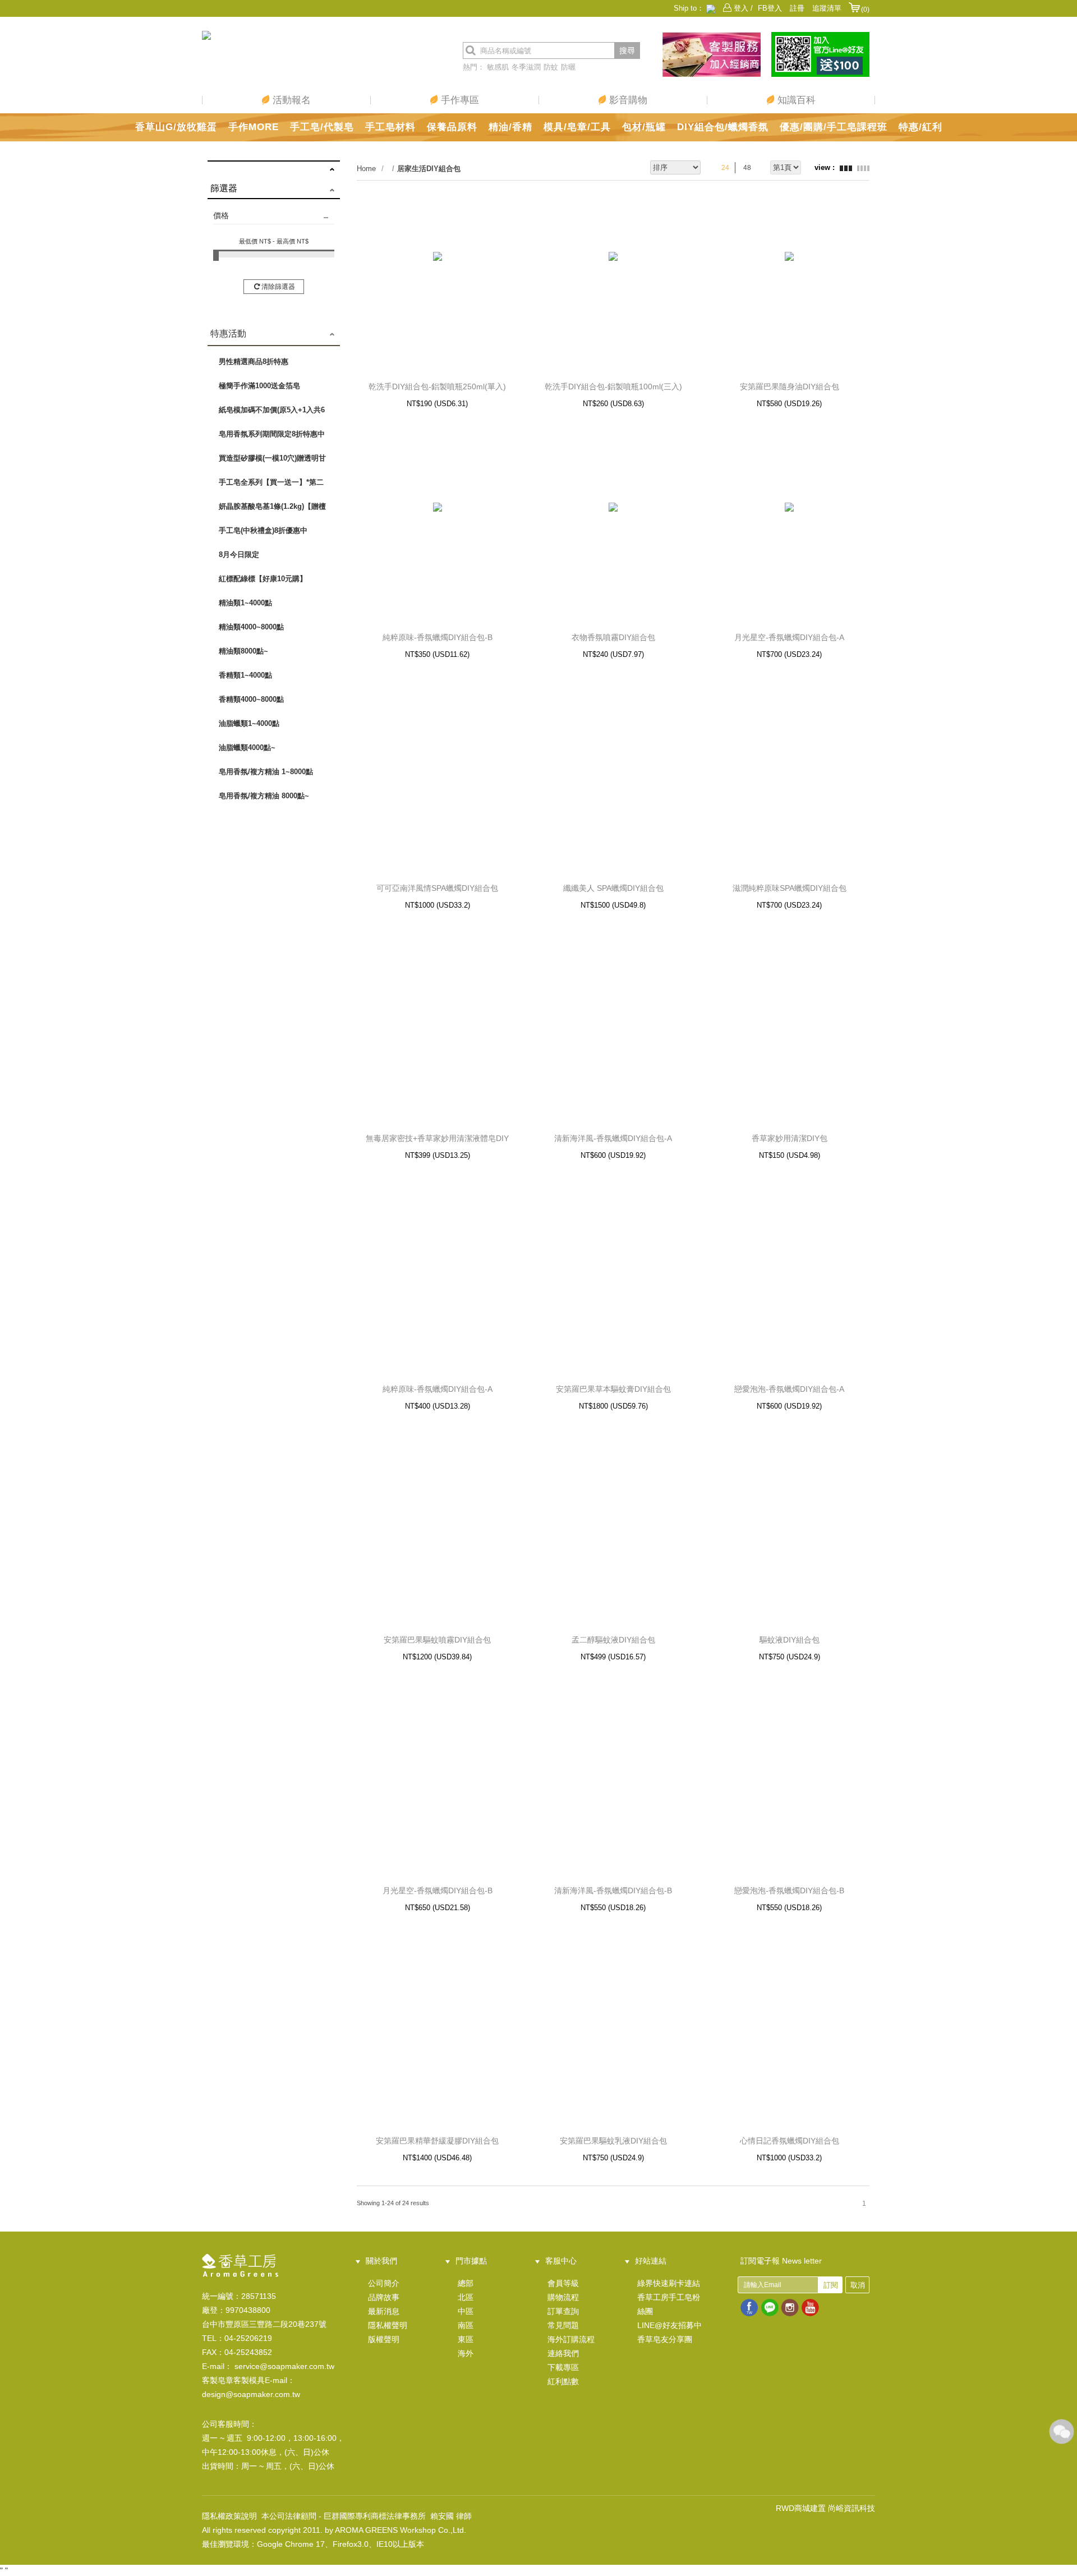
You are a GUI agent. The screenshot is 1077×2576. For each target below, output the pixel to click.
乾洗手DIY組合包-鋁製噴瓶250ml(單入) (437, 387)
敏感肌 (498, 67)
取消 (858, 2285)
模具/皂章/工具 (577, 127)
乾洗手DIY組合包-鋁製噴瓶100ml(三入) (613, 387)
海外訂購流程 (571, 2339)
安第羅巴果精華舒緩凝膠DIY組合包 (437, 2141)
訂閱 (831, 2285)
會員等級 (563, 2283)
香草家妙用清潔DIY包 (790, 1138)
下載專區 (563, 2367)
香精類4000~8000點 (251, 699)
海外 (466, 2353)
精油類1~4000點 (245, 603)
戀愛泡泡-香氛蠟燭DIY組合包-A (789, 1389)
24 (725, 168)
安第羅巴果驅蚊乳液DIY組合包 (613, 2141)
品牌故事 (384, 2297)
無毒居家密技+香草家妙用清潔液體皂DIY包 (437, 1139)
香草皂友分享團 (665, 2339)
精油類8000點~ (243, 651)
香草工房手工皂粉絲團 (669, 2304)
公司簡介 (384, 2283)
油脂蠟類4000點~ (247, 748)
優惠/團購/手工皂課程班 (834, 127)
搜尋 (627, 50)
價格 (221, 215)
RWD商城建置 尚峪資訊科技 (825, 2508)
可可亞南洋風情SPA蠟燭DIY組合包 (437, 888)
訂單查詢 (563, 2311)
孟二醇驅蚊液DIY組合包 (613, 1640)
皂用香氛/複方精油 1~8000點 (266, 772)
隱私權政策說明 (229, 2516)
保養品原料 (452, 127)
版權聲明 (384, 2339)
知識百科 (795, 100)
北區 (466, 2297)
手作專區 (459, 100)
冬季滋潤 (526, 67)
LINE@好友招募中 (669, 2325)
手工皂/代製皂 (322, 127)
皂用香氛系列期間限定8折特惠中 (272, 434)
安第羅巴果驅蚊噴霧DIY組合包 (437, 1640)
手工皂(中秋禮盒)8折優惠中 (263, 530)
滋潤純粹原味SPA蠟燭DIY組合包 (790, 888)
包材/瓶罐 (644, 127)
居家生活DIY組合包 (429, 169)
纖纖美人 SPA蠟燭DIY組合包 (613, 888)
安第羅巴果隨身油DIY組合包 (790, 387)
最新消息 (384, 2311)
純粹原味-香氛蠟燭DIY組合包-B (438, 637)
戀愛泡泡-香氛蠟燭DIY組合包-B (789, 1890)
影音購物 (627, 100)
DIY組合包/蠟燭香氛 (723, 127)
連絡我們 (563, 2353)
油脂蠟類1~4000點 (249, 723)
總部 (466, 2283)
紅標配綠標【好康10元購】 (263, 579)
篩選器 (224, 188)
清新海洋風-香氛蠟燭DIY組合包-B (613, 1890)
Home (366, 169)
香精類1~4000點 (245, 675)
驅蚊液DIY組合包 (790, 1640)
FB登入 (770, 8)
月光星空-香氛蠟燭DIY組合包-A (789, 637)
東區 (466, 2339)
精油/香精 (510, 127)
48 (747, 168)
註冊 (797, 8)
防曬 (568, 67)
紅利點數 (563, 2381)
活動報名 (290, 100)
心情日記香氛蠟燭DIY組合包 (790, 2141)
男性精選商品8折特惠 (254, 362)
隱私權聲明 (388, 2325)
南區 (466, 2325)
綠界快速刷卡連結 (669, 2283)
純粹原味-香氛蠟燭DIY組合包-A (438, 1389)
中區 (466, 2311)
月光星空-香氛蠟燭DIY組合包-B (438, 1890)
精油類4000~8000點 (251, 627)
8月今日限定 (239, 555)
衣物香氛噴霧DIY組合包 (613, 637)
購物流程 (563, 2297)
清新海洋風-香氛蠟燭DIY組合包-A (613, 1138)
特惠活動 (228, 334)
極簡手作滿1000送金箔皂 (259, 386)
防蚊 (551, 67)
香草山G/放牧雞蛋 (176, 127)
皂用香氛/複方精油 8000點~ (264, 796)
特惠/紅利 (920, 127)
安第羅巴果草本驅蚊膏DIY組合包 (613, 1389)
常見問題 (563, 2325)
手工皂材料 (390, 127)
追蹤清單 (827, 8)
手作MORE (254, 127)
